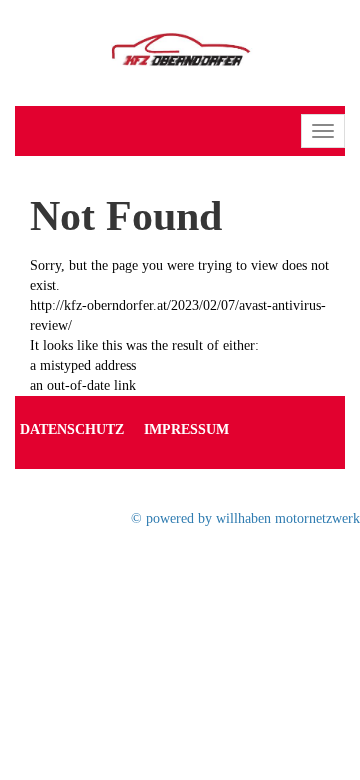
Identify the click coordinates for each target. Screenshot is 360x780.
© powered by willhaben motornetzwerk (245, 518)
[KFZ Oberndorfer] (180, 51)
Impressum (186, 429)
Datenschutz (72, 429)
